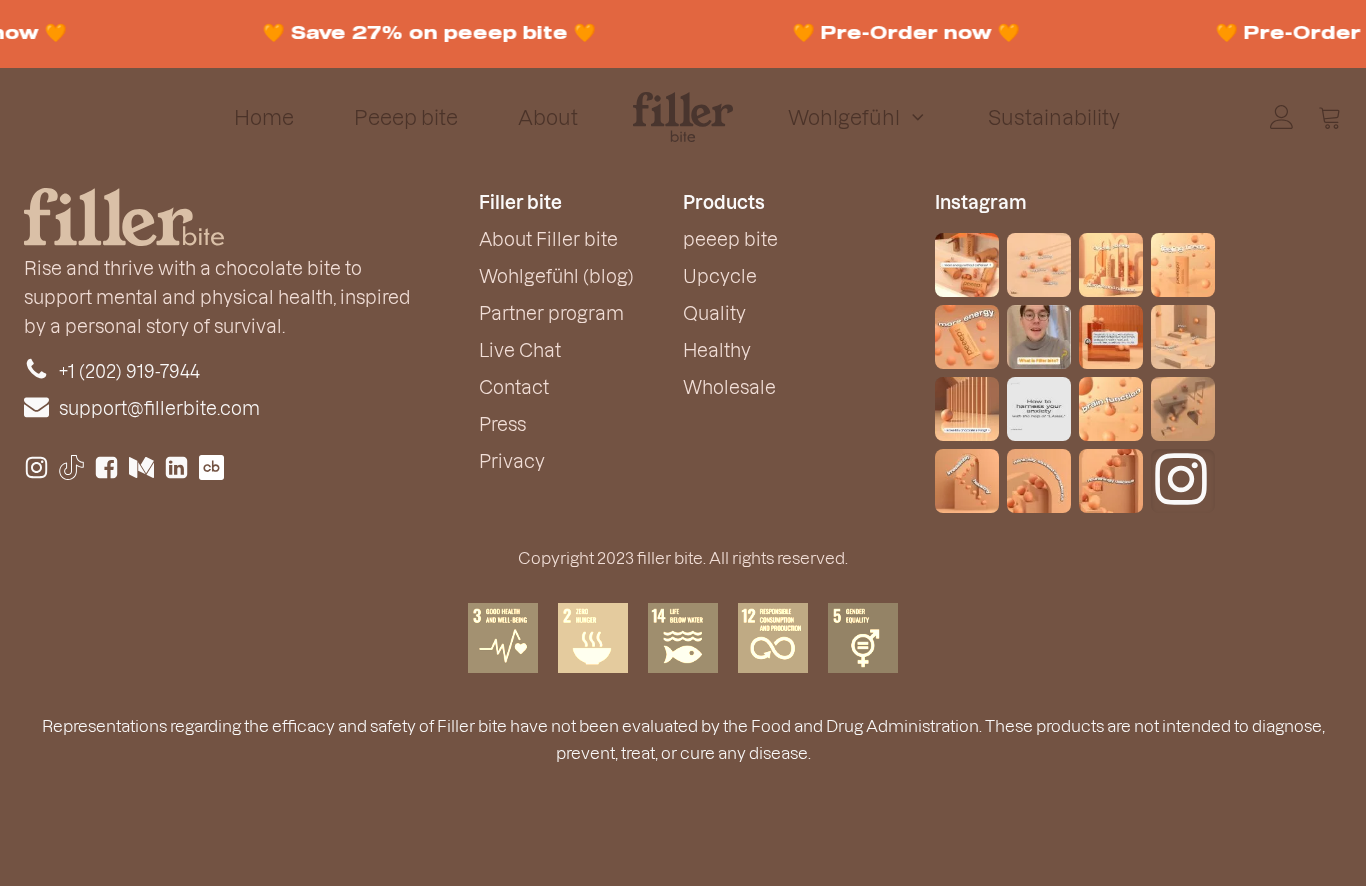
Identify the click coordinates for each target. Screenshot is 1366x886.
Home (264, 117)
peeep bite (730, 238)
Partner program (551, 312)
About (548, 117)
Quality (714, 312)
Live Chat (520, 349)
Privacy (512, 460)
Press (502, 423)
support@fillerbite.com (159, 407)
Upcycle (720, 275)
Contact (514, 386)
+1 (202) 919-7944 (129, 370)
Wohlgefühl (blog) (556, 275)
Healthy (717, 349)
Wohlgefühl (844, 117)
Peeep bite (406, 117)
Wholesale (729, 386)
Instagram (981, 201)
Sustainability (1054, 117)
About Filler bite (548, 238)
